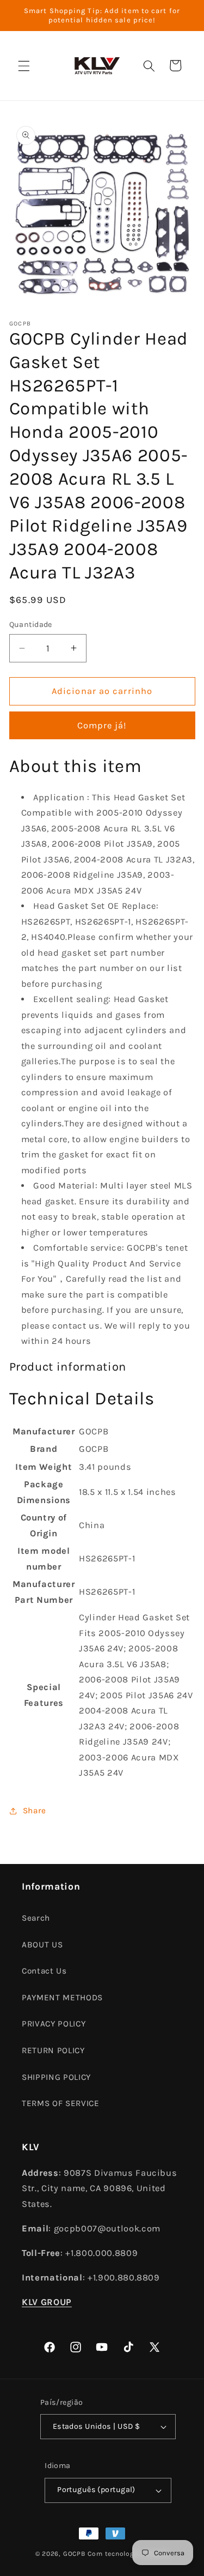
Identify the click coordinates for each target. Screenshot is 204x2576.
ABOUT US (42, 1945)
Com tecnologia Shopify (128, 2554)
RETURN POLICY (53, 2050)
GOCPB (75, 2554)
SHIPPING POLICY (56, 2077)
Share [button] (35, 1811)
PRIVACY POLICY (54, 2024)
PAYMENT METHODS (62, 1998)
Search (36, 1918)
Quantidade (31, 625)
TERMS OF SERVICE (61, 2103)
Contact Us (44, 1971)
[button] (24, 65)
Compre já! (102, 725)
